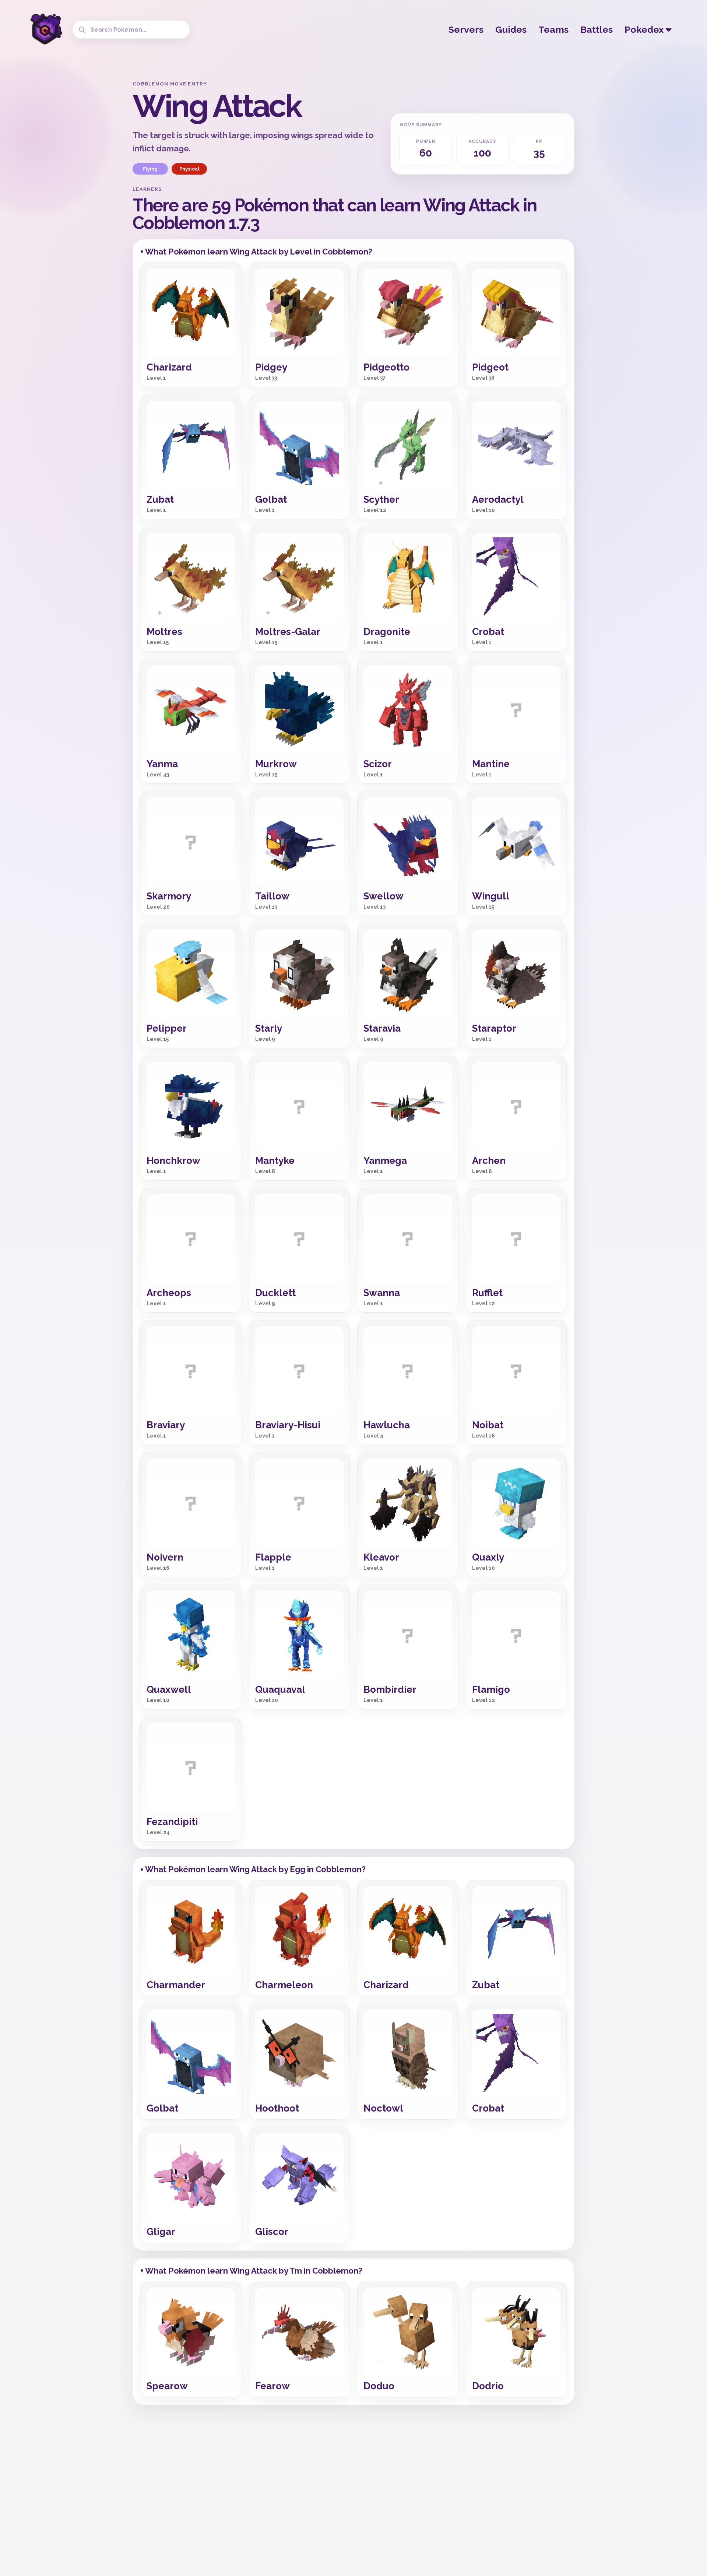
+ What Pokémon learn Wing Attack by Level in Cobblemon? (256, 252)
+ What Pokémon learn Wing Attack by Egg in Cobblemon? (253, 1869)
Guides (511, 29)
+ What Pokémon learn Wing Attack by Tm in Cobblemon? (251, 2271)
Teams (553, 29)
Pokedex (645, 29)
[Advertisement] (68, 192)
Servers (466, 29)
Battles (597, 29)
